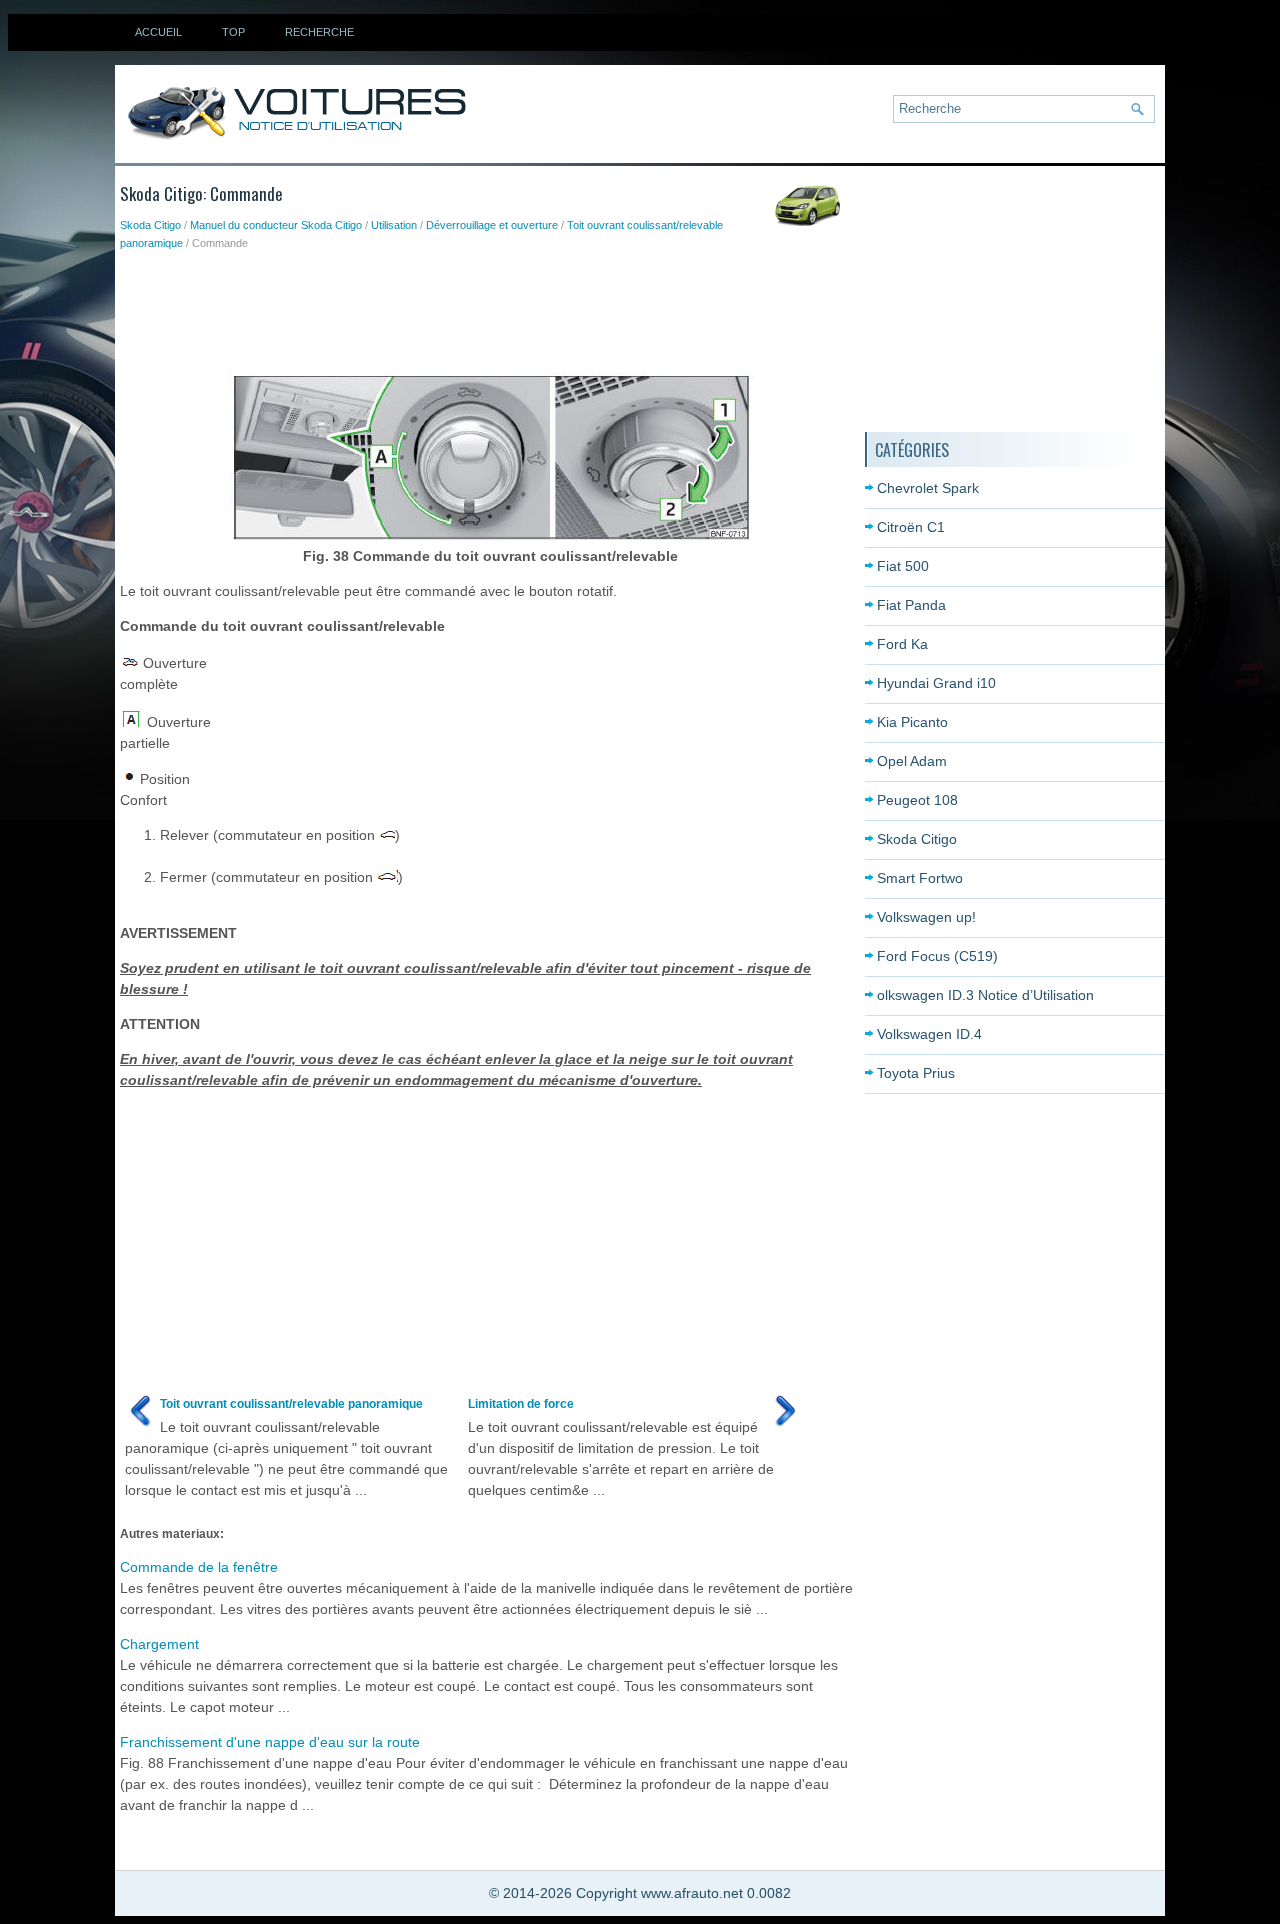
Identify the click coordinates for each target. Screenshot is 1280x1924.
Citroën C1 (911, 527)
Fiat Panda (911, 605)
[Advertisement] (484, 307)
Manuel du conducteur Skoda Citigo (276, 225)
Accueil (158, 32)
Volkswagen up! (926, 917)
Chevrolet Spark (928, 488)
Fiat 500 (903, 566)
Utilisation (394, 225)
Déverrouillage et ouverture (492, 225)
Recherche (319, 32)
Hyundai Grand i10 (936, 683)
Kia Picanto (912, 722)
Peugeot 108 (917, 800)
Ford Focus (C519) (937, 956)
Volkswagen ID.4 (929, 1034)
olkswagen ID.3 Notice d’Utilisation (985, 995)
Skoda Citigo (150, 225)
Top (233, 32)
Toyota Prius (916, 1073)
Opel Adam (912, 761)
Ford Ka (902, 644)
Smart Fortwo (920, 878)
